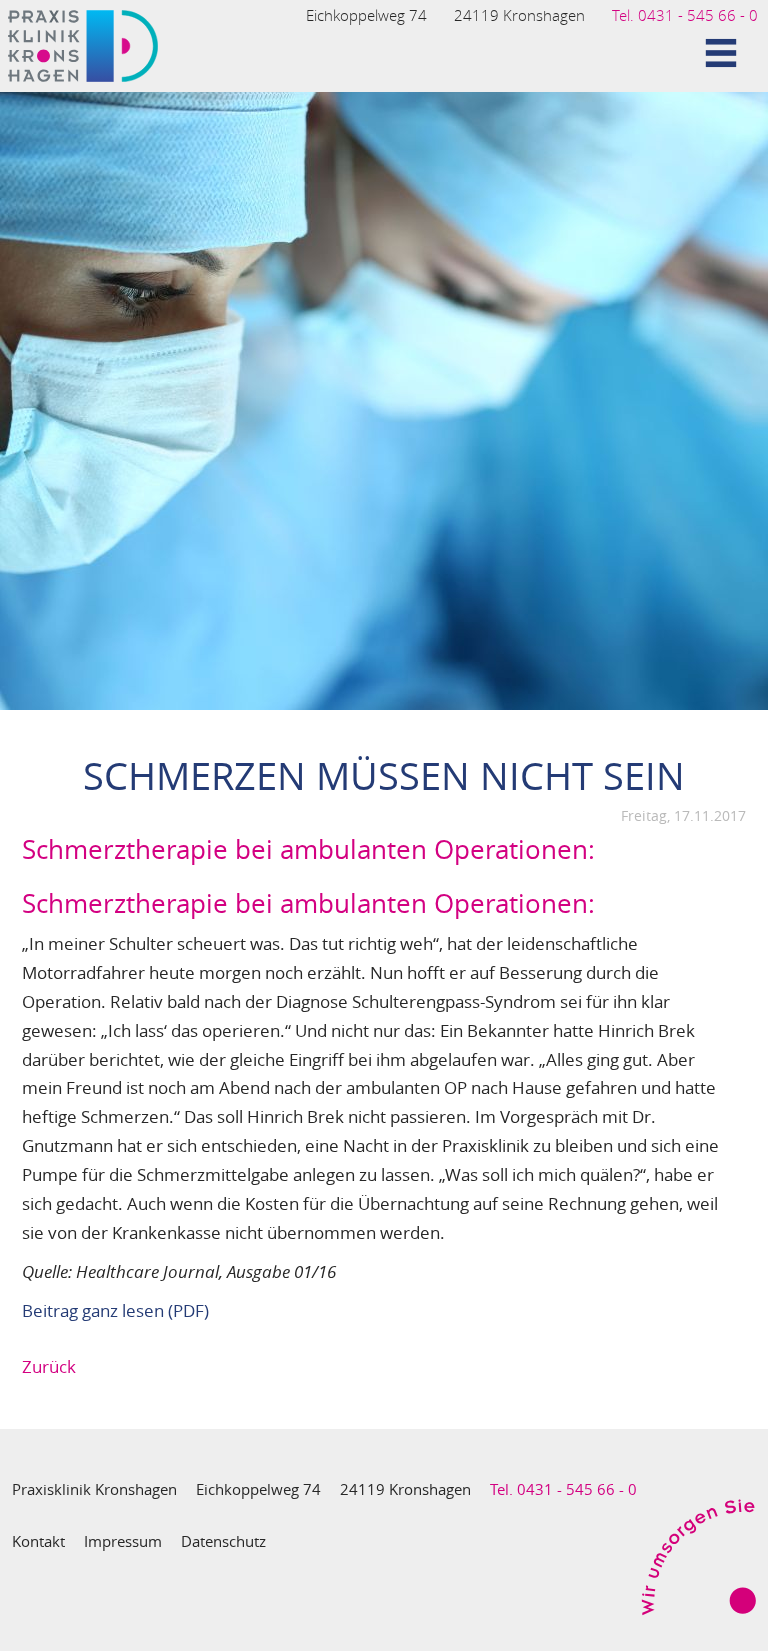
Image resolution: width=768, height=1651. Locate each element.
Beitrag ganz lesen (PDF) (115, 1310)
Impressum (123, 1541)
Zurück (49, 1366)
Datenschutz (223, 1541)
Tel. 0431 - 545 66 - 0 (685, 15)
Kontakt (38, 1541)
